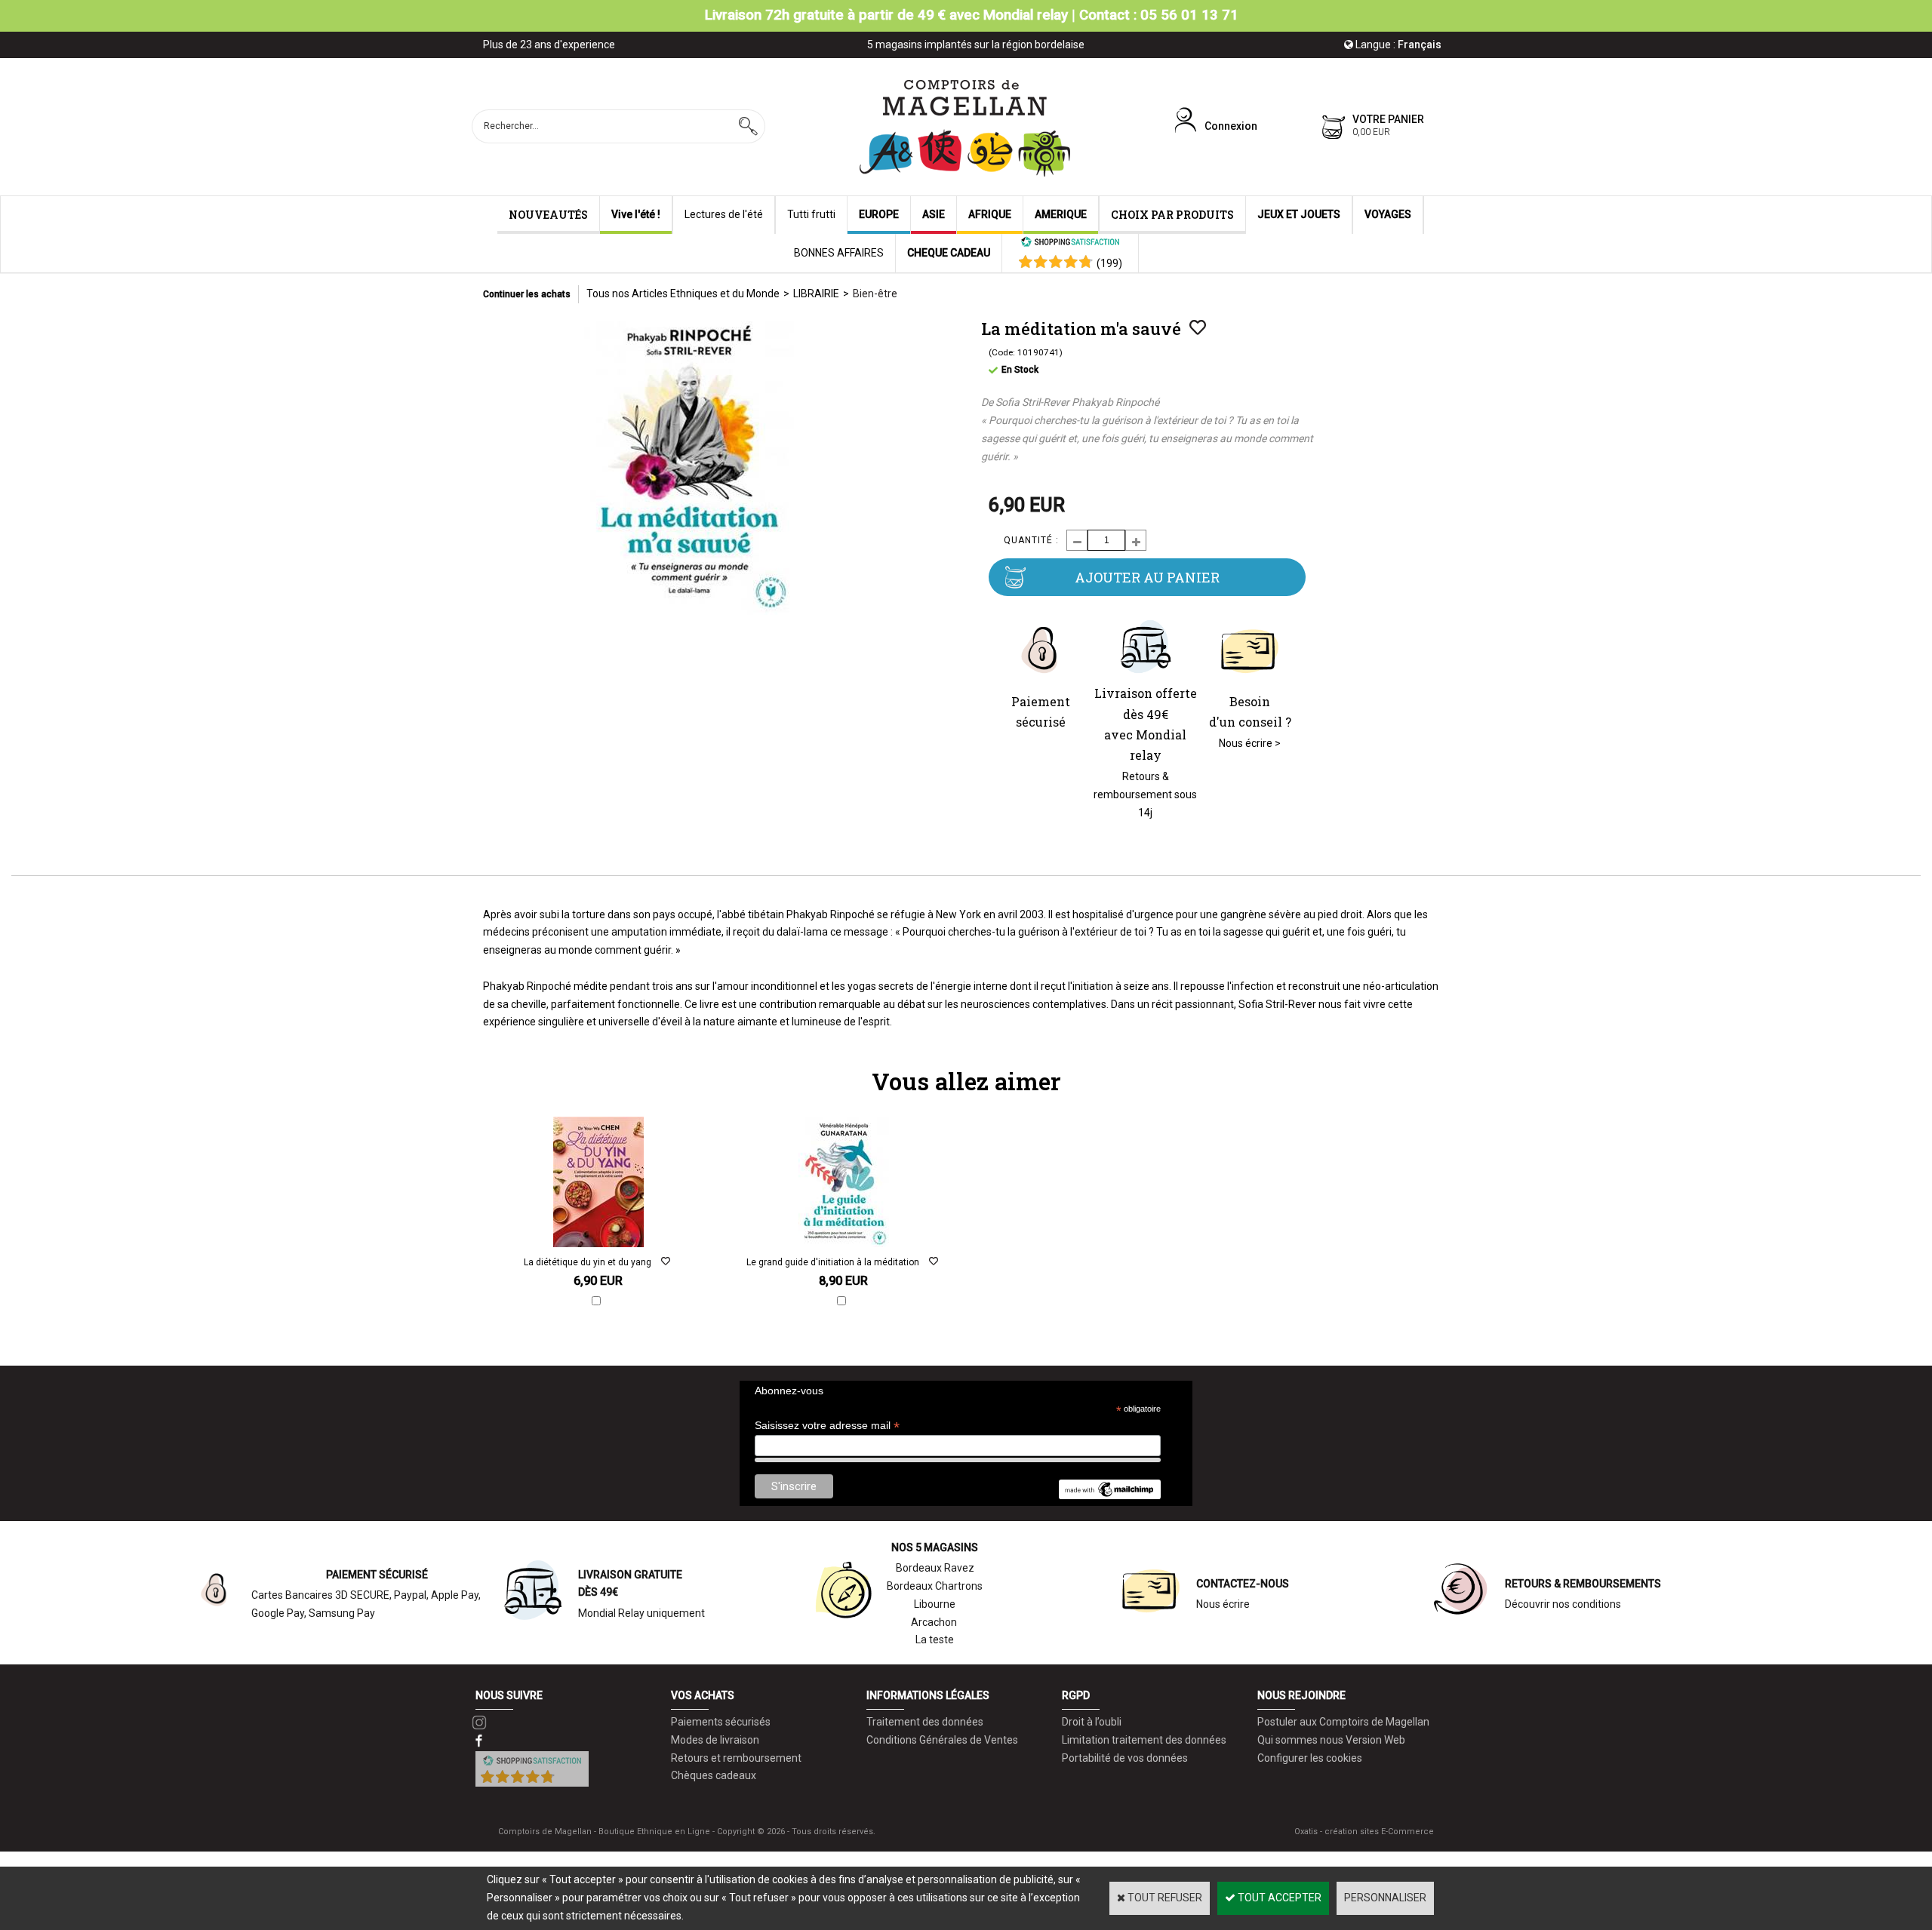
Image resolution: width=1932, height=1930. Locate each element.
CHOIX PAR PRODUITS (1172, 215)
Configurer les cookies (1310, 1758)
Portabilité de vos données (1125, 1758)
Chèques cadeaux (714, 1775)
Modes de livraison (715, 1740)
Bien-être (875, 293)
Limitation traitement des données (1144, 1740)
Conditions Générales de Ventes (942, 1740)
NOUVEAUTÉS (548, 215)
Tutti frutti (811, 214)
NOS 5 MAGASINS (935, 1547)
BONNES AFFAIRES (839, 253)
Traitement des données (925, 1722)
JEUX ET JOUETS (1299, 214)
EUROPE (879, 214)
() (1109, 263)
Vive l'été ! (636, 214)
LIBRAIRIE (816, 293)
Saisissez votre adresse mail (827, 1426)
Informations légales (928, 1695)
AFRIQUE (990, 214)
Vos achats (703, 1695)
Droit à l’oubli (1092, 1722)
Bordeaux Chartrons (935, 1586)
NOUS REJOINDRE (1301, 1695)
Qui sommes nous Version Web (1331, 1740)
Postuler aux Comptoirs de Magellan (1343, 1722)
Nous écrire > (1250, 743)
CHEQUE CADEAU (949, 253)
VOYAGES (1388, 214)
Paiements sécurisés (721, 1722)
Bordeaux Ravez (935, 1568)
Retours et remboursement (736, 1758)
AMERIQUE (1061, 214)
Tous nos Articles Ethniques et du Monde (683, 293)
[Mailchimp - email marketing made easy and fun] (1109, 1495)
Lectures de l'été (724, 214)
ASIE (934, 214)
